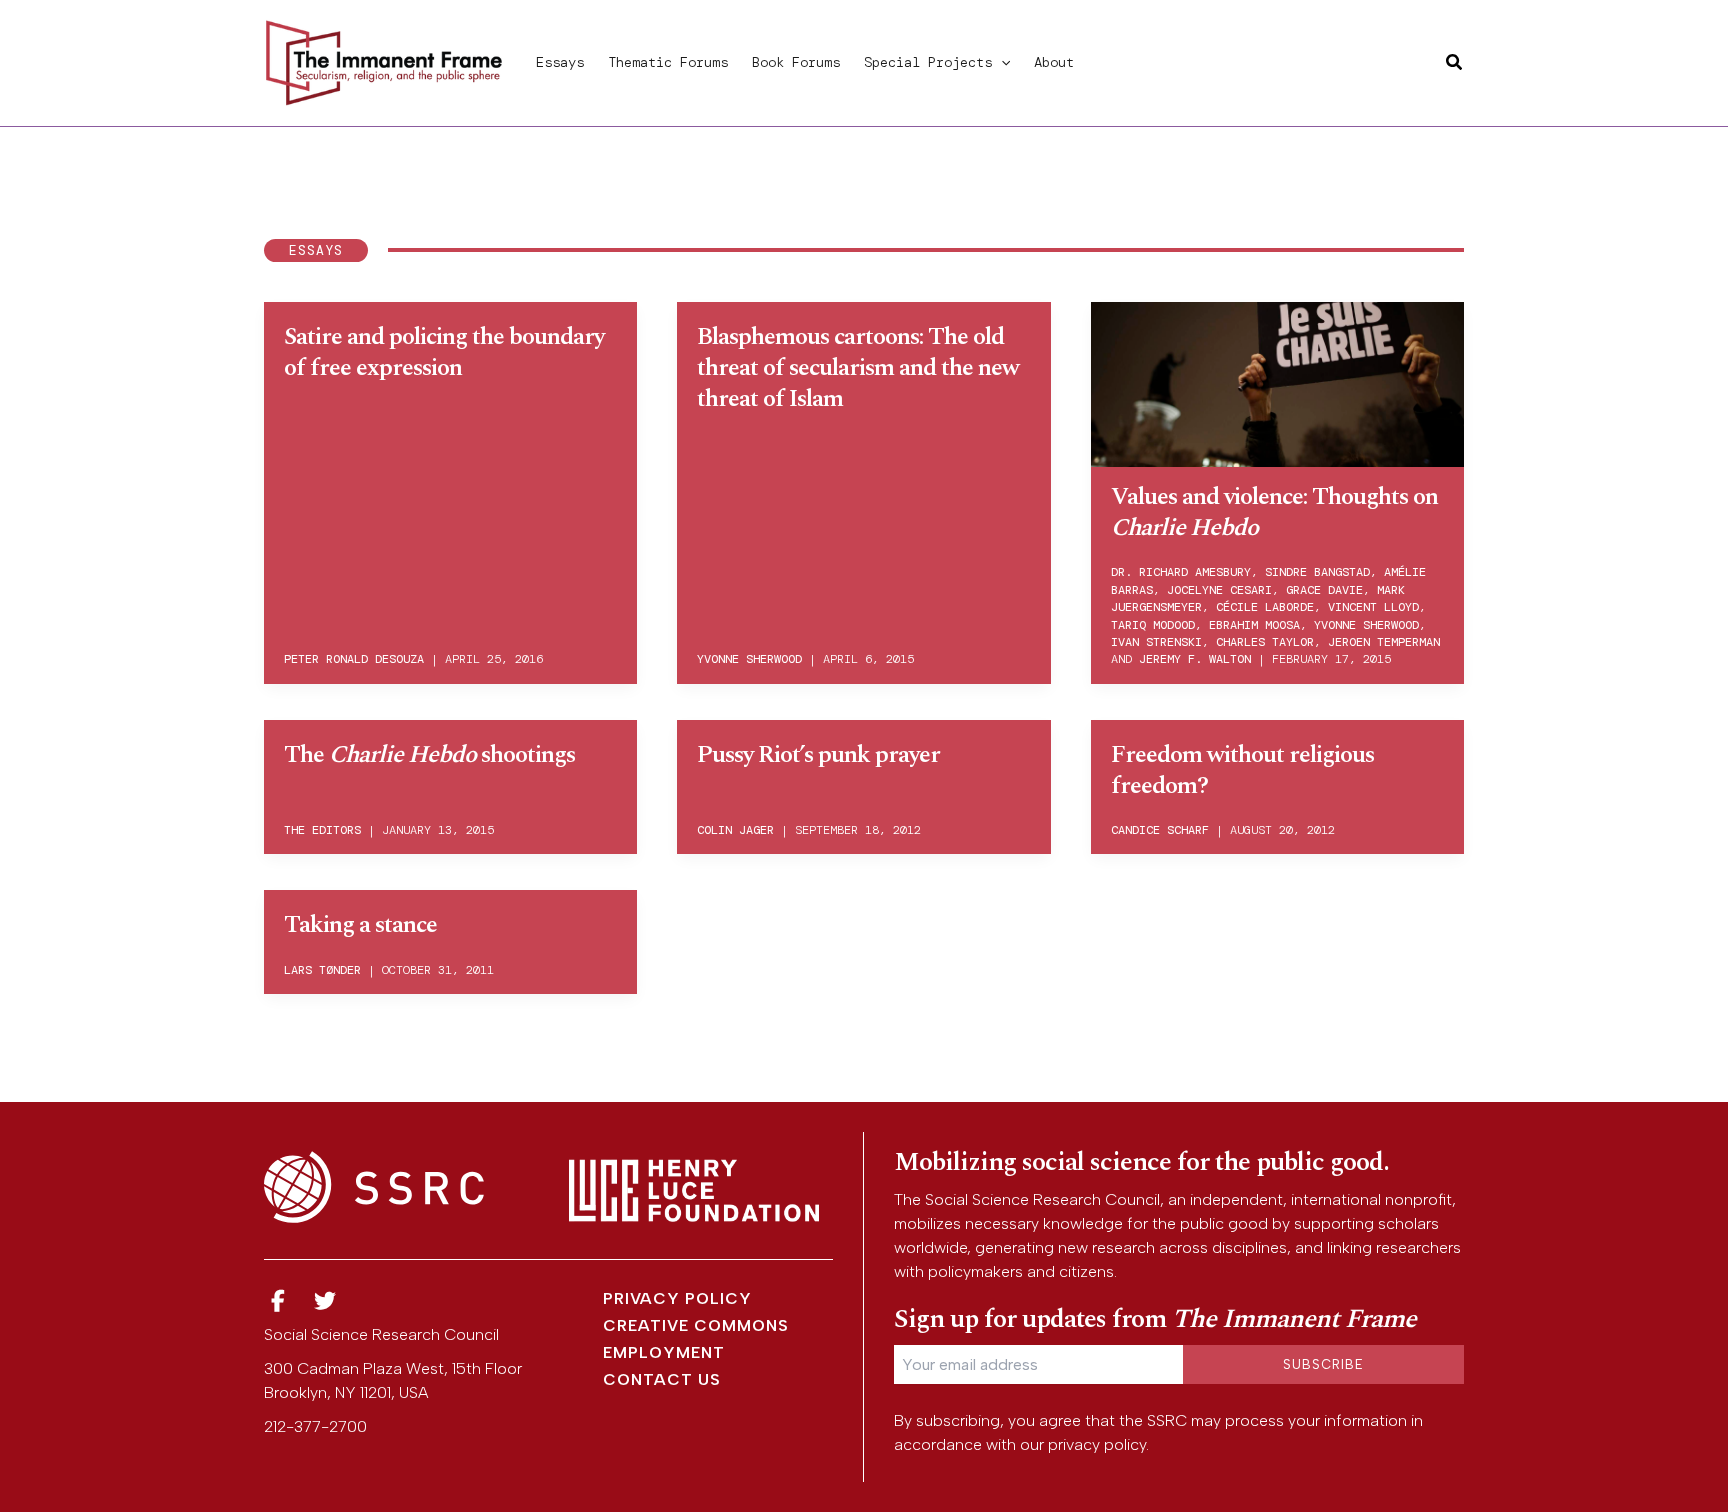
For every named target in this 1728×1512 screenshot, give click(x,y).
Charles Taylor (1265, 642)
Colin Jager (735, 830)
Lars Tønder (322, 970)
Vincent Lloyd (1373, 607)
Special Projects (928, 62)
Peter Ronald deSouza (354, 659)
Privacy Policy (677, 1298)
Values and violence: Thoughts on (1274, 512)
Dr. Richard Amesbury (1181, 572)
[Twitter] (326, 1301)
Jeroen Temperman (1384, 642)
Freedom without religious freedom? (1242, 770)
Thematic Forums (668, 62)
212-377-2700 (315, 1426)
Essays (560, 62)
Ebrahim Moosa (1254, 625)
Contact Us (662, 1379)
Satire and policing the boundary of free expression (444, 352)
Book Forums (796, 62)
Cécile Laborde (1265, 607)
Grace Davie (1324, 590)
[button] (1001, 62)
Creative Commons (696, 1325)
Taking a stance (360, 925)
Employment (664, 1352)
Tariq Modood (1153, 625)
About (1054, 62)
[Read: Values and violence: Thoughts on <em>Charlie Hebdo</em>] (1277, 381)
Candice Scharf (1160, 830)
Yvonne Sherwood (749, 659)
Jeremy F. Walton (1195, 659)
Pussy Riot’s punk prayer (818, 755)
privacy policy (1097, 1444)
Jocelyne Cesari (1219, 590)
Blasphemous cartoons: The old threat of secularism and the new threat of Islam (858, 368)
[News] (278, 1301)
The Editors (322, 830)
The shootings (429, 755)
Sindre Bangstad (1317, 572)
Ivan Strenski (1156, 642)
